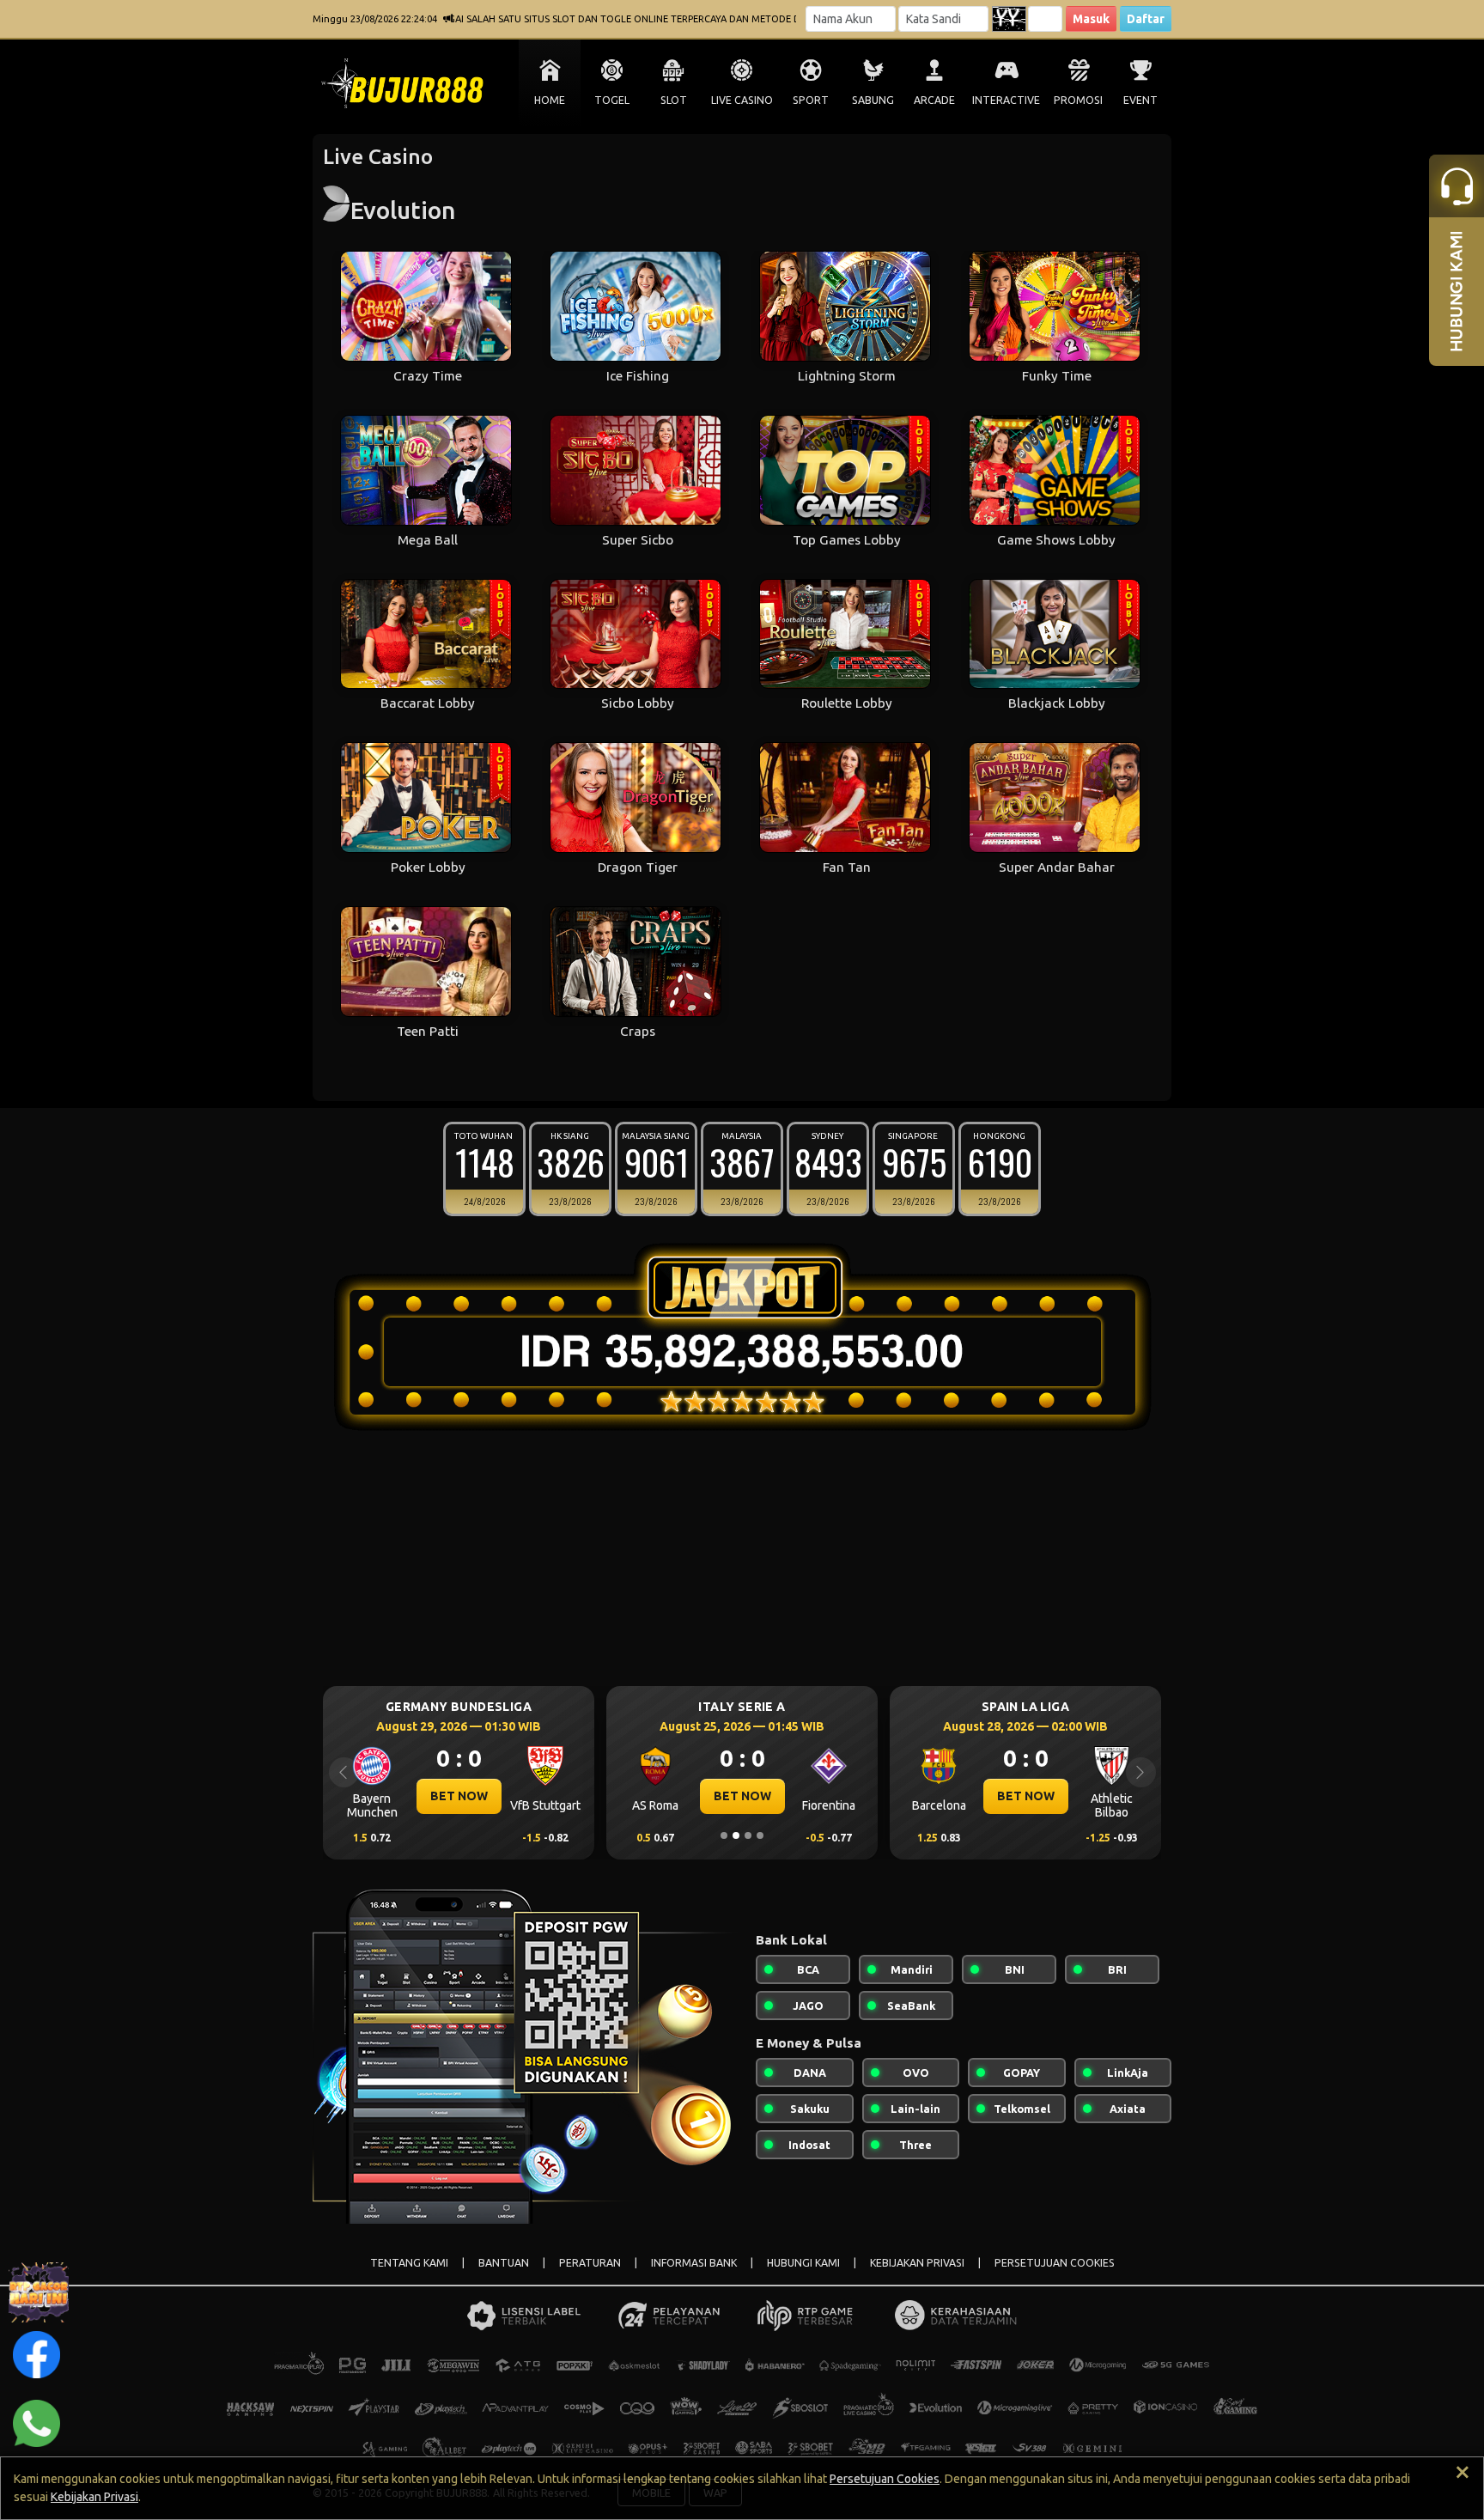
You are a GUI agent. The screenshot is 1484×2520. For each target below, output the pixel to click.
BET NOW (459, 1796)
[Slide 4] (760, 1835)
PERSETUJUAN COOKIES (1055, 2263)
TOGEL (612, 100)
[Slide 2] (736, 1835)
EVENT (1140, 100)
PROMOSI (1078, 100)
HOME (550, 100)
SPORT (811, 100)
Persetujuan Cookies (885, 2479)
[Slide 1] (724, 1835)
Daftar (1146, 19)
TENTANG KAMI (409, 2263)
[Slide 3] (748, 1835)
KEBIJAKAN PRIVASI (917, 2263)
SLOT (674, 100)
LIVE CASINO (742, 100)
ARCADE (934, 100)
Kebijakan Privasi (94, 2497)
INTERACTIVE (1006, 100)
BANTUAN (504, 2263)
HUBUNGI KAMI (803, 2263)
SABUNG (873, 100)
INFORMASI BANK (694, 2263)
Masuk (1091, 19)
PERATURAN (590, 2263)
